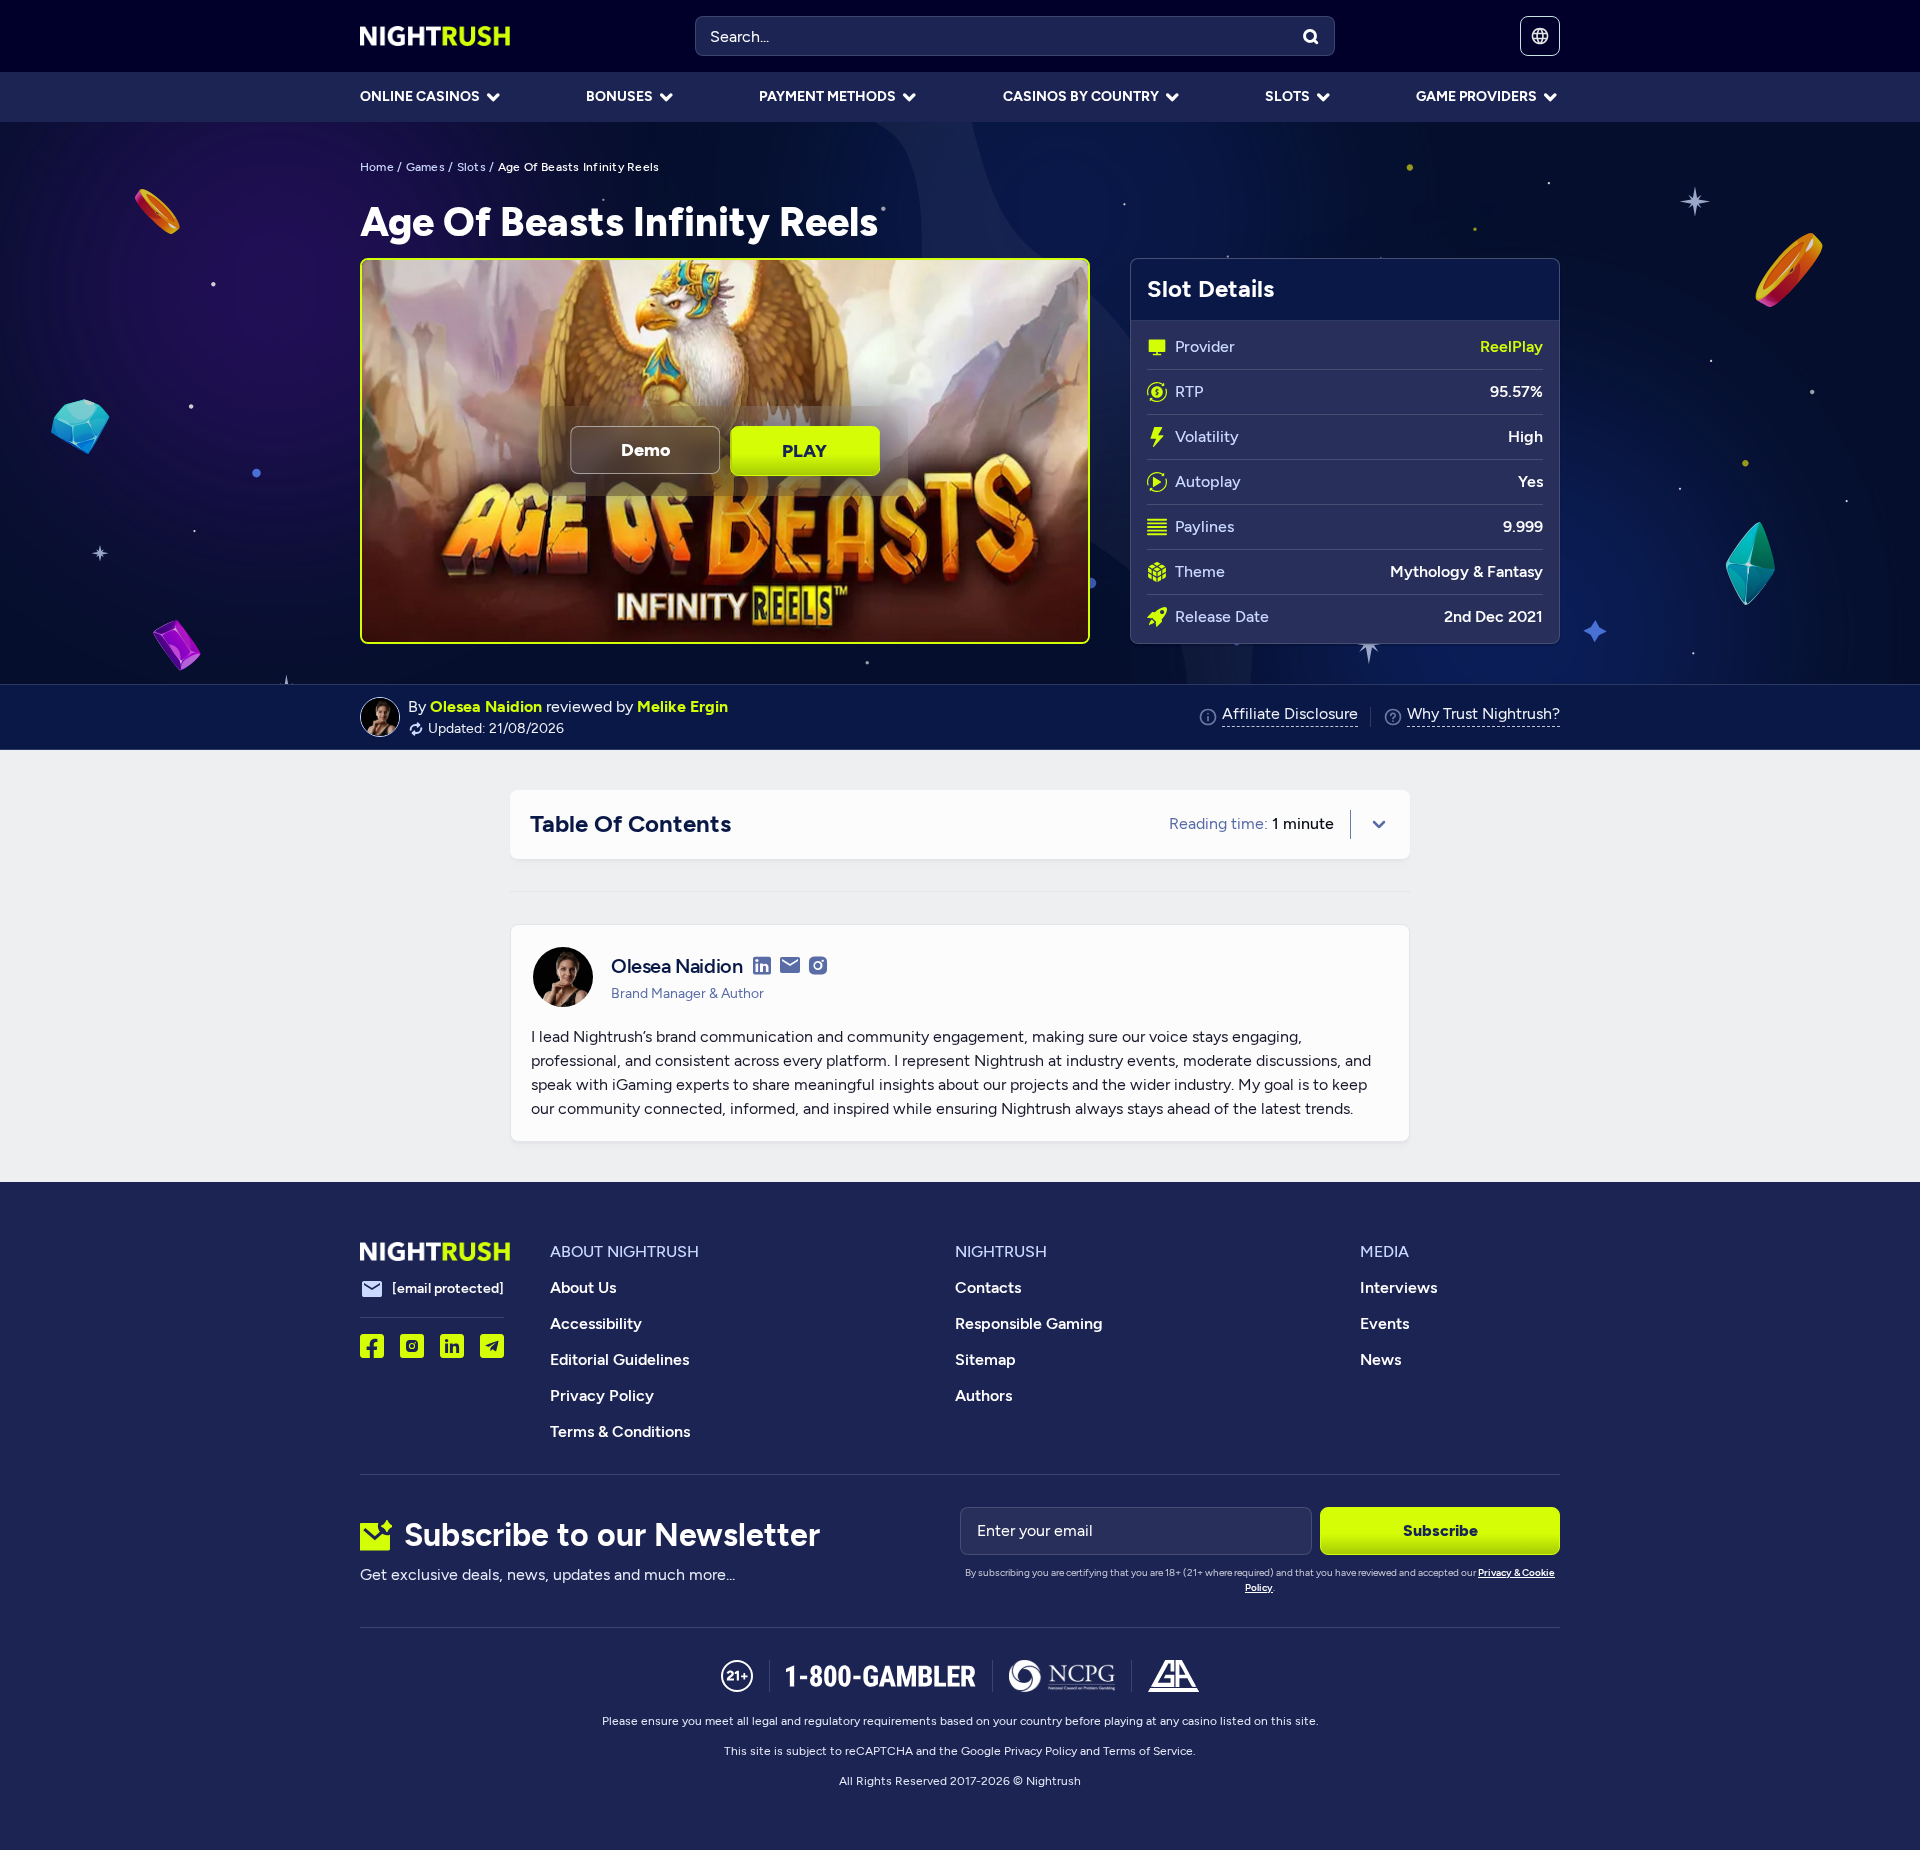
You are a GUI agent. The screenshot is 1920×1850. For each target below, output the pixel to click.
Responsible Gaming (1029, 1323)
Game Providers (1476, 96)
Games (425, 167)
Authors (983, 1395)
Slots (1287, 96)
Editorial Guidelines (619, 1359)
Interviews (1398, 1287)
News (1380, 1359)
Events (1384, 1323)
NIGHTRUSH (1001, 1251)
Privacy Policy (602, 1395)
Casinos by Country (1081, 96)
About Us (583, 1287)
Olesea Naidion (486, 706)
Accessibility (596, 1323)
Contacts (988, 1287)
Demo (645, 450)
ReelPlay (1511, 346)
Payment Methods (827, 96)
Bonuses (619, 96)
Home (377, 167)
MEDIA (1384, 1251)
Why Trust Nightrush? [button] (1483, 714)
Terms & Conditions (620, 1431)
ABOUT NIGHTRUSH (624, 1251)
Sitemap (985, 1359)
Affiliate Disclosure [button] (1290, 714)
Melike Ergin (682, 706)
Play (804, 451)
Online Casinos (420, 96)
